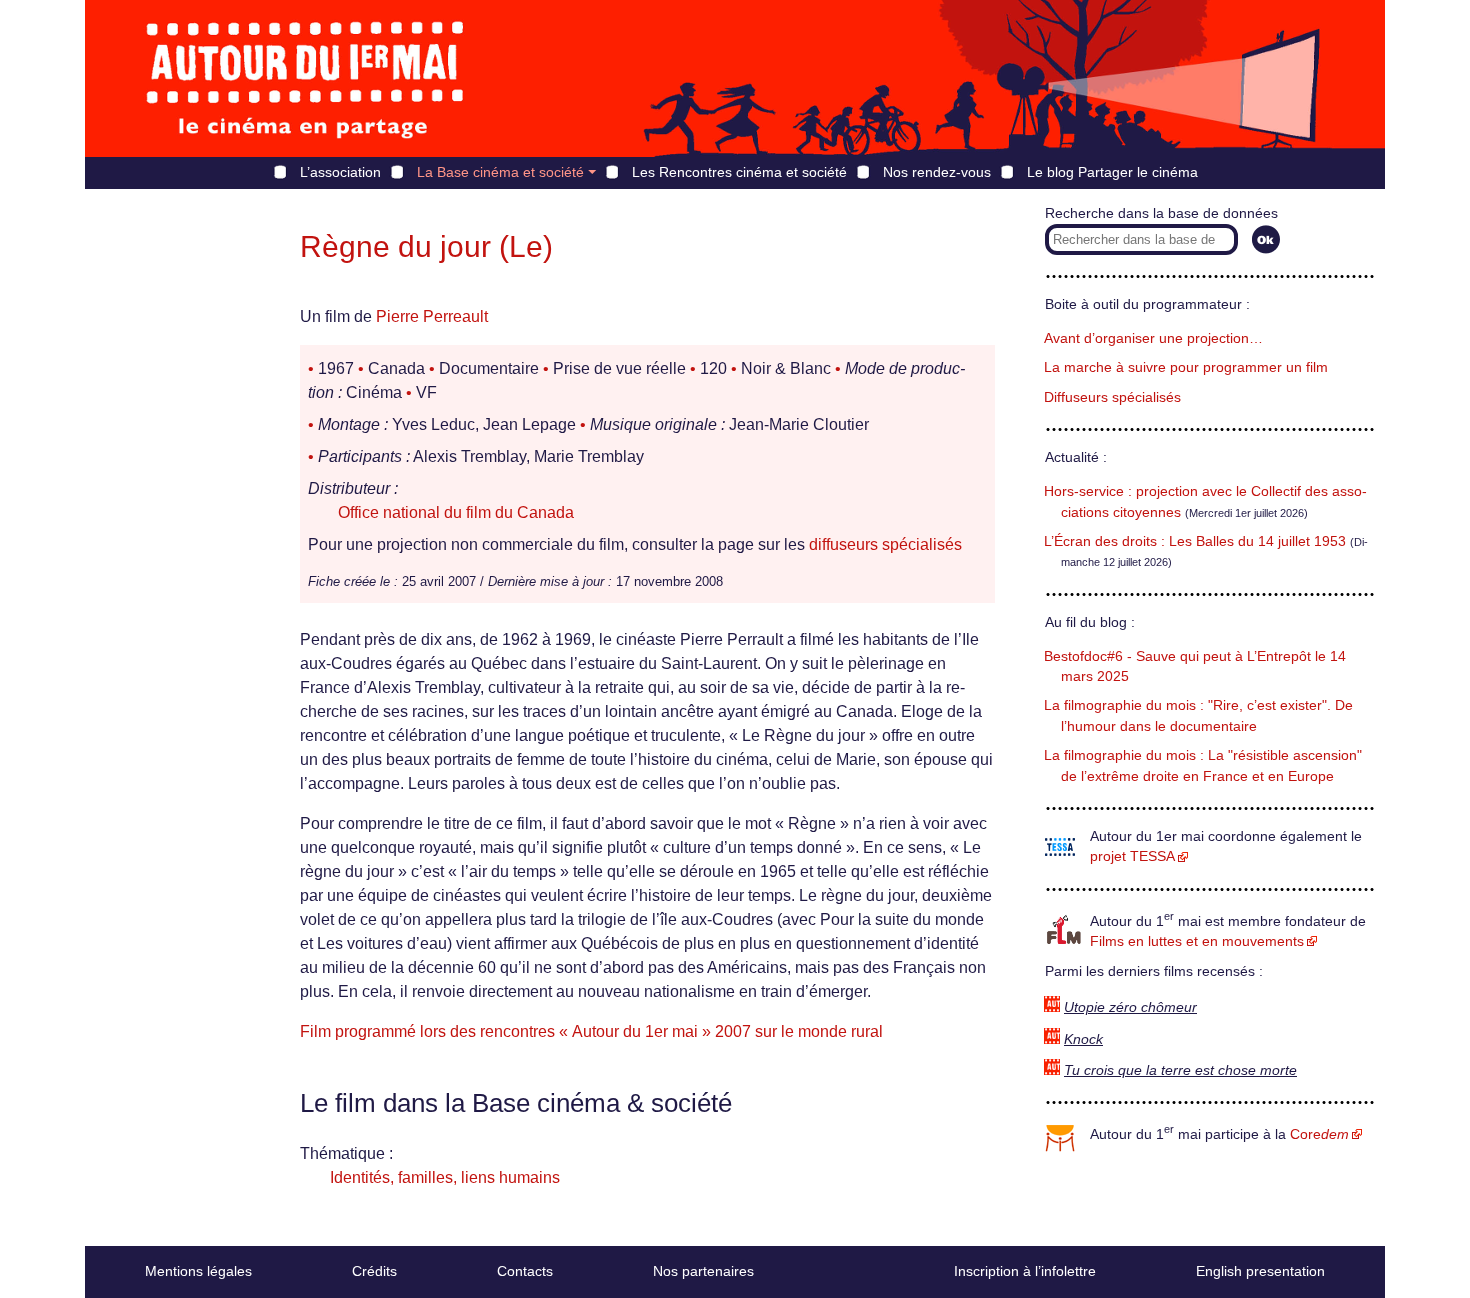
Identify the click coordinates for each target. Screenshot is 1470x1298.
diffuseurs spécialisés (885, 544)
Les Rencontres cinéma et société (739, 172)
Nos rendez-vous (937, 172)
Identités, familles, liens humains (445, 1177)
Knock (1083, 1039)
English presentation (1260, 1271)
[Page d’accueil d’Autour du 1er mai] (305, 78)
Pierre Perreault (432, 316)
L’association (340, 172)
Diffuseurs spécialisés (1112, 397)
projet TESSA (1132, 856)
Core (1319, 1134)
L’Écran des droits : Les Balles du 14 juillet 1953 (1195, 541)
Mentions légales (198, 1271)
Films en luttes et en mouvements (1197, 941)
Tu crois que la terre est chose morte (1180, 1070)
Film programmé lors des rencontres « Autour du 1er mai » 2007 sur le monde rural (591, 1031)
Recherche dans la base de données (1161, 213)
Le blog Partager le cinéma (1112, 172)
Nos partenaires (703, 1271)
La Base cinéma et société (500, 172)
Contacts (525, 1271)
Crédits (374, 1271)
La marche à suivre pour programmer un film (1186, 367)
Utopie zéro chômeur (1130, 1007)
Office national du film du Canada (456, 512)
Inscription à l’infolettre (1025, 1271)
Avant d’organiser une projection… (1153, 338)
